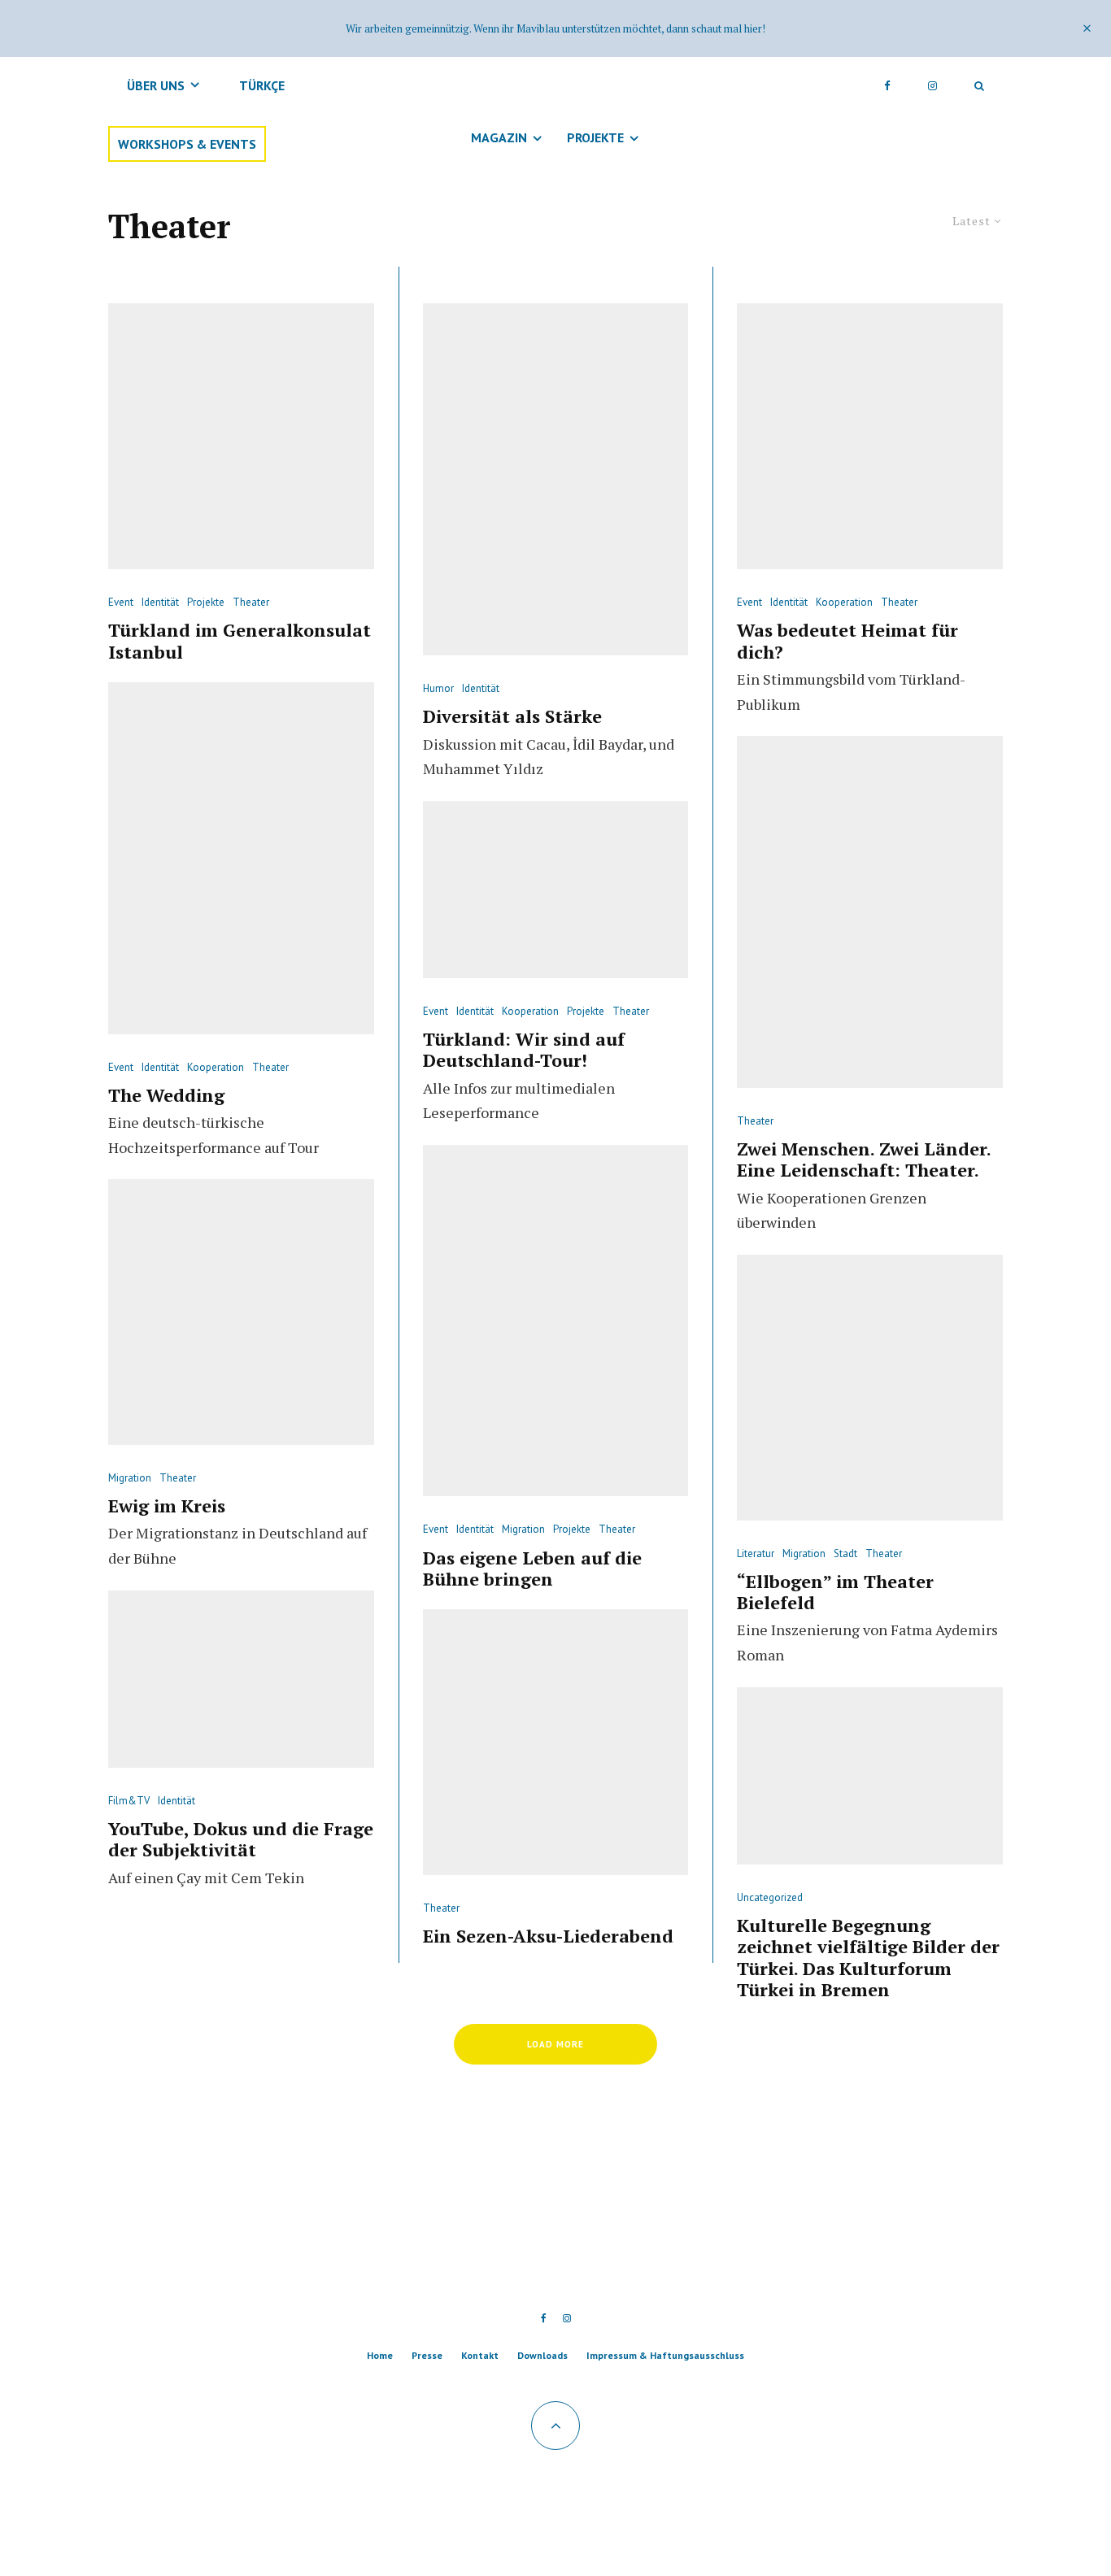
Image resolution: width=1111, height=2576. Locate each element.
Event (121, 602)
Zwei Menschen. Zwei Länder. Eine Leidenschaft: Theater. (864, 1160)
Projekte (595, 137)
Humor (438, 688)
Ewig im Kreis (167, 1506)
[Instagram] (932, 85)
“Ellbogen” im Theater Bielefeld (835, 1593)
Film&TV (129, 1801)
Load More (555, 2044)
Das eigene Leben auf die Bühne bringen (532, 1569)
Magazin (499, 137)
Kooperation (216, 1067)
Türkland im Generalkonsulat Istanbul (240, 641)
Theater (251, 602)
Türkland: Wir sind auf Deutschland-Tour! (524, 1050)
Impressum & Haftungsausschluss (665, 2355)
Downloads (542, 2355)
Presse (427, 2355)
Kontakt (480, 2355)
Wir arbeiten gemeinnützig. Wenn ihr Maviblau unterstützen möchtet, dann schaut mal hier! (555, 28)
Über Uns (156, 85)
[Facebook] (887, 85)
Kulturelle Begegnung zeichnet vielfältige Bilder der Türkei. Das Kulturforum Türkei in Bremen (868, 1958)
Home (380, 2355)
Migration (130, 1478)
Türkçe (262, 85)
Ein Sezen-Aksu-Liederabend (548, 1936)
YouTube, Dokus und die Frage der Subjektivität (241, 1840)
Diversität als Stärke (512, 716)
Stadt (845, 1553)
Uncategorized (770, 1897)
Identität (160, 602)
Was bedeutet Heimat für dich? (847, 641)
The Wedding (166, 1095)
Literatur (756, 1553)
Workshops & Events (187, 144)
